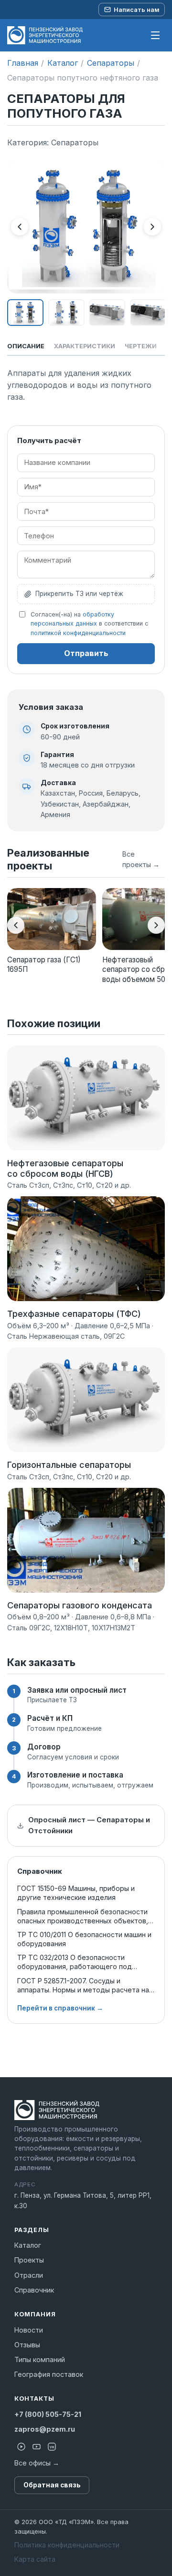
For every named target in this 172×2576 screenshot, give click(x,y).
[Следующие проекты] (156, 925)
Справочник (34, 2290)
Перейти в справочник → (60, 2008)
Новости (29, 2330)
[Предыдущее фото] (20, 227)
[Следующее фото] (152, 227)
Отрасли (29, 2275)
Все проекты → (141, 859)
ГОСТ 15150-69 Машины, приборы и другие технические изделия (76, 1893)
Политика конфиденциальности (67, 2545)
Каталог (63, 63)
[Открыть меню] (155, 35)
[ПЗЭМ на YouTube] (36, 2447)
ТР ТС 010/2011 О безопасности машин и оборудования (84, 1939)
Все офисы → (37, 2463)
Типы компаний (40, 2359)
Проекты (29, 2260)
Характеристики (85, 346)
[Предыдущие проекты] (16, 925)
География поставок (49, 2374)
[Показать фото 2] (66, 313)
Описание (26, 346)
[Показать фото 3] (107, 313)
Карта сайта (35, 2559)
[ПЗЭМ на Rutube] (21, 2447)
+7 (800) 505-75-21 (48, 2414)
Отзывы (27, 2345)
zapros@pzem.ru (45, 2429)
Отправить (86, 653)
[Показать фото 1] (25, 313)
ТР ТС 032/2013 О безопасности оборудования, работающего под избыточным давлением (75, 1962)
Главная (23, 63)
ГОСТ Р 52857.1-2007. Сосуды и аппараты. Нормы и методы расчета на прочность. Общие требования (83, 1985)
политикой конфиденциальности (78, 633)
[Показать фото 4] (148, 313)
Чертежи (141, 346)
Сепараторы (111, 63)
